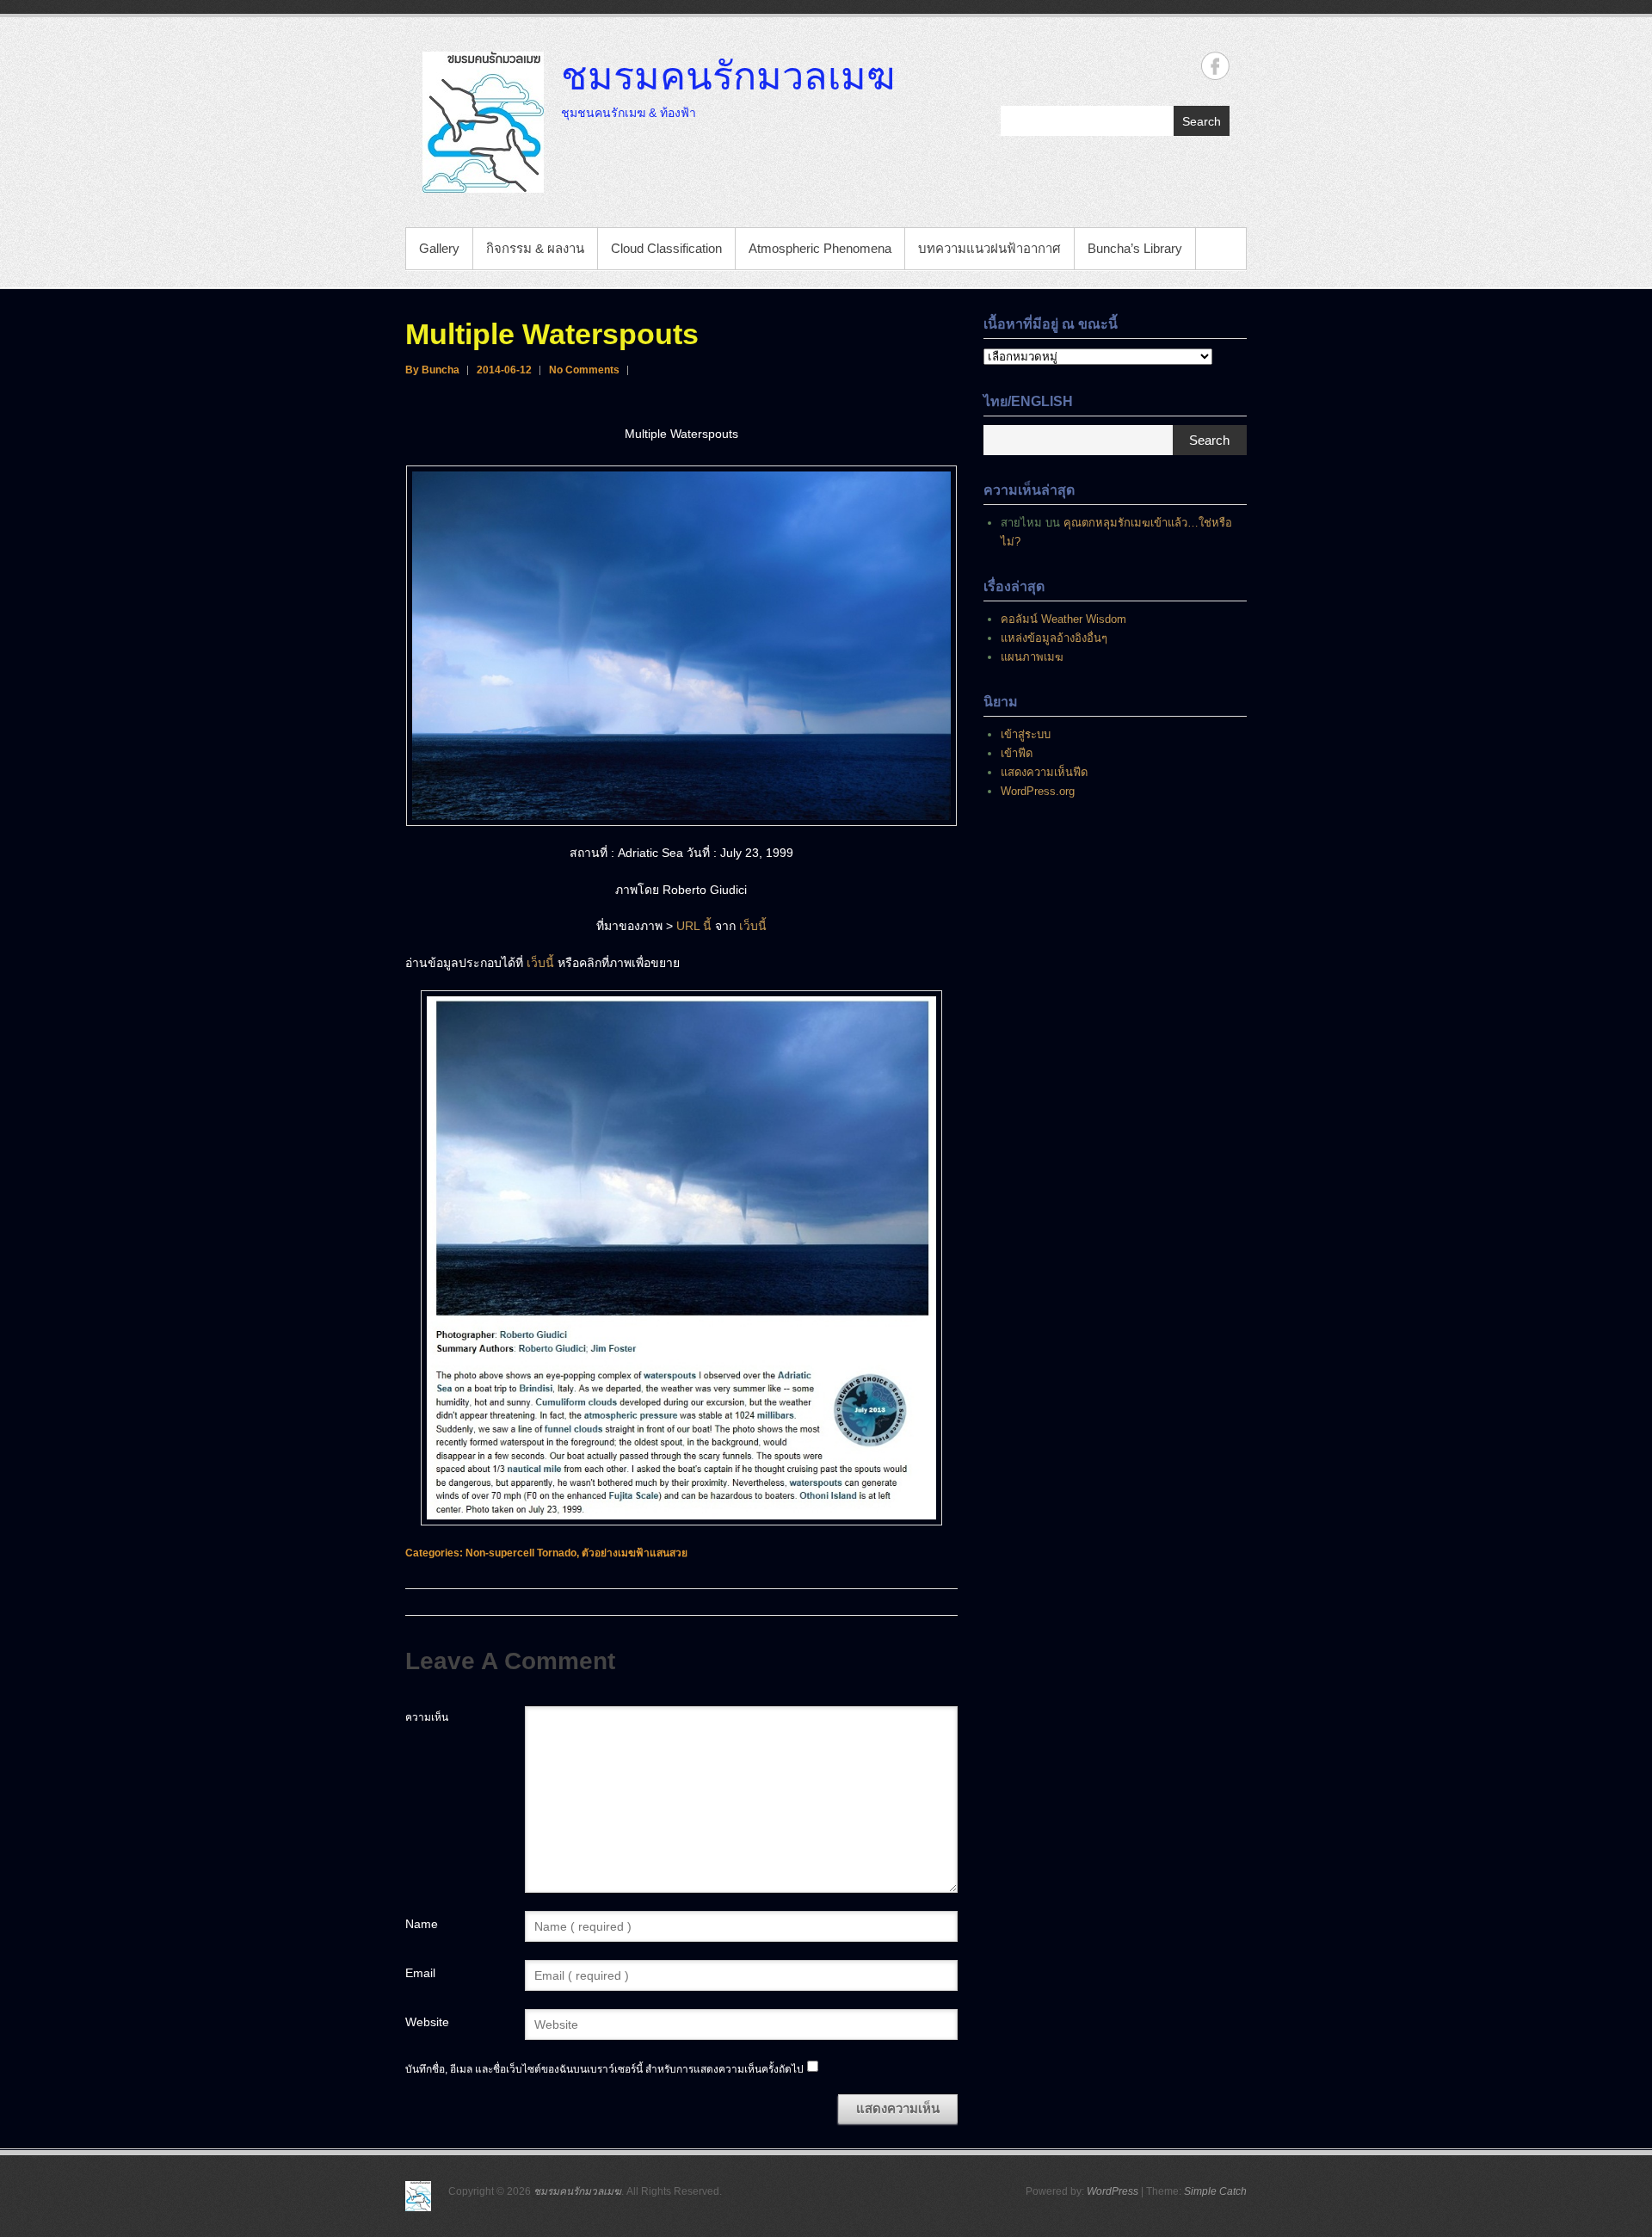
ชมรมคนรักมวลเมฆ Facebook (1215, 66)
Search (1202, 121)
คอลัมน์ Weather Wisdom (1063, 619)
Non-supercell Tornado (521, 1553)
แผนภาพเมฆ (1032, 657)
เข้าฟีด (1017, 753)
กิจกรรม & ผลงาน (535, 248)
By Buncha (432, 370)
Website (427, 2022)
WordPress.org (1038, 791)
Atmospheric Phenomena (820, 248)
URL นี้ (694, 926)
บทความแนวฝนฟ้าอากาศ (989, 248)
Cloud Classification (666, 248)
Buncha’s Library (1135, 248)
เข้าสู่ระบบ (1026, 734)
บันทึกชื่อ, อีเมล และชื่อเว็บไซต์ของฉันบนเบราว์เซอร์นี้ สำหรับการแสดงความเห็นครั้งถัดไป (604, 2069)
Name (422, 1924)
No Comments (584, 370)
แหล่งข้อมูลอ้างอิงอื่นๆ (1054, 638)
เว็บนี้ (753, 926)
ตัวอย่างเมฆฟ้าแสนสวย (635, 1553)
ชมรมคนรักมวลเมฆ (728, 75)
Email (420, 1973)
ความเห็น (427, 1717)
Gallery (439, 248)
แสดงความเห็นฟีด (1044, 772)
